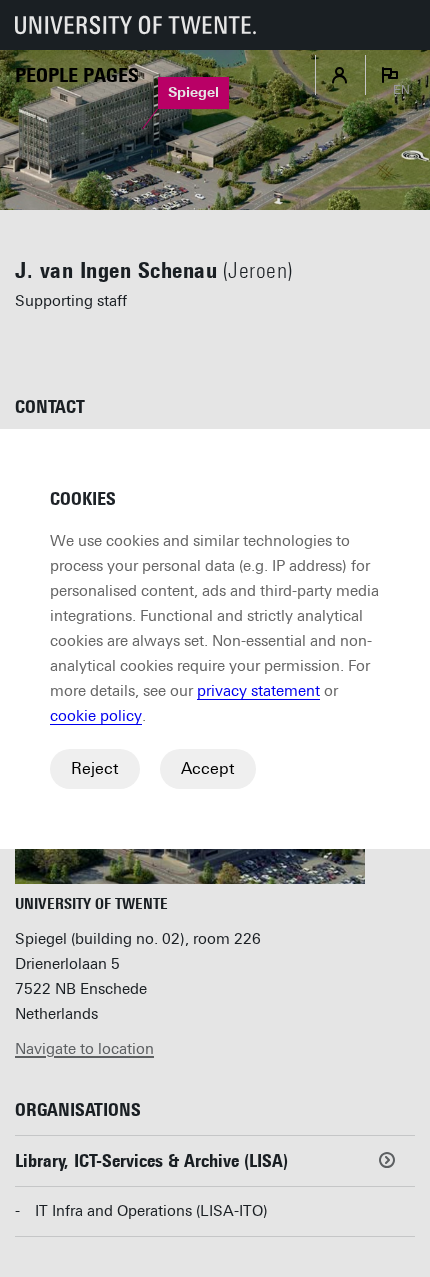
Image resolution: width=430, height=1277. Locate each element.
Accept (208, 768)
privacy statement (258, 691)
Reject (95, 768)
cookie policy (96, 716)
